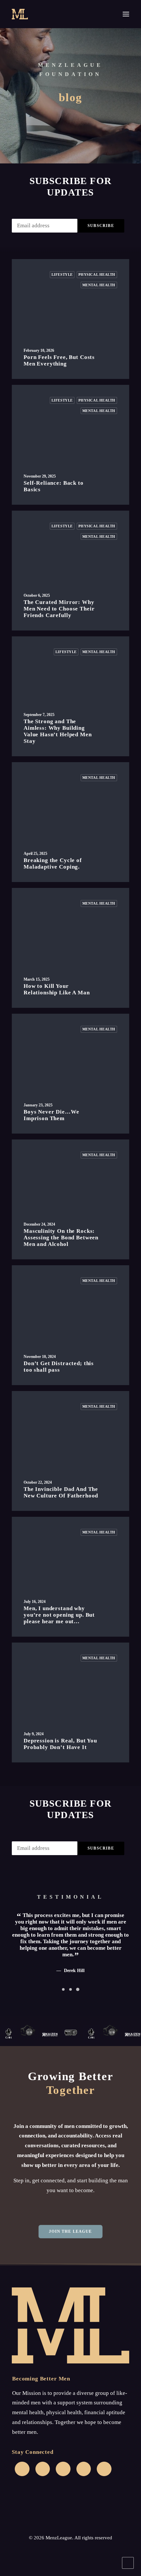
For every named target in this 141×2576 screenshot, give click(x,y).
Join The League (71, 2231)
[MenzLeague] (20, 14)
